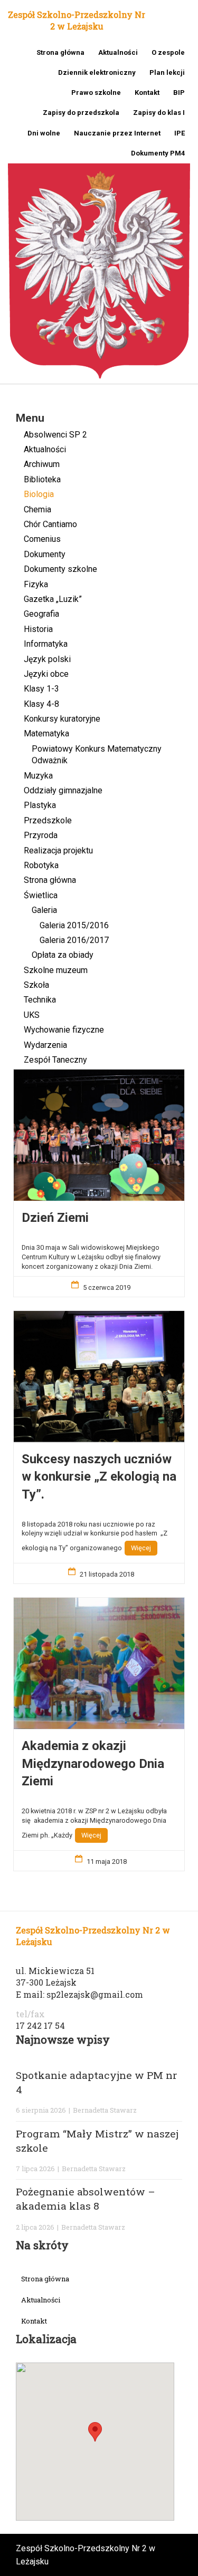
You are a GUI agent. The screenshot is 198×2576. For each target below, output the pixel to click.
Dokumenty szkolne (60, 569)
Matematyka (46, 733)
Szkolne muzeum (56, 970)
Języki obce (46, 674)
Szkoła (36, 985)
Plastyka (40, 805)
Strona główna (60, 52)
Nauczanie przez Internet (117, 133)
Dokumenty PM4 (158, 153)
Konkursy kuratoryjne (62, 719)
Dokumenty (45, 554)
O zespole (168, 52)
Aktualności (118, 52)
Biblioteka (42, 479)
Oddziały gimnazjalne (63, 790)
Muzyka (38, 776)
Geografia (41, 614)
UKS (32, 1015)
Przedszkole (48, 820)
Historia (38, 629)
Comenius (42, 539)
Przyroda (41, 835)
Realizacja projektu (58, 850)
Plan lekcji (167, 72)
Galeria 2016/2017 (74, 940)
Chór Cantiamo (50, 524)
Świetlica (41, 895)
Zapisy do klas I (159, 113)
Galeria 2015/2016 (74, 925)
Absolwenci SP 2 (55, 435)
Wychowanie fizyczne (64, 1030)
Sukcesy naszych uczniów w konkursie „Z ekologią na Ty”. (99, 1477)
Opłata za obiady (63, 955)
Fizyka (36, 584)
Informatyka (46, 644)
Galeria (44, 910)
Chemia (37, 509)
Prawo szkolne (96, 93)
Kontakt (147, 93)
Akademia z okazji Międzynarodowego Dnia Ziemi (93, 1763)
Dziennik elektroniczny (97, 72)
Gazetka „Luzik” (53, 599)
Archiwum (42, 464)
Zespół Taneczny (55, 1060)
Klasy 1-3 (41, 689)
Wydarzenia (45, 1045)
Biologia (39, 494)
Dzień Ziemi (55, 1218)
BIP (179, 93)
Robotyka (41, 865)
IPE (180, 133)
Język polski (47, 659)
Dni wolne (44, 133)
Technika (40, 1000)
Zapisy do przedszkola (81, 113)
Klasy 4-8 (41, 704)
